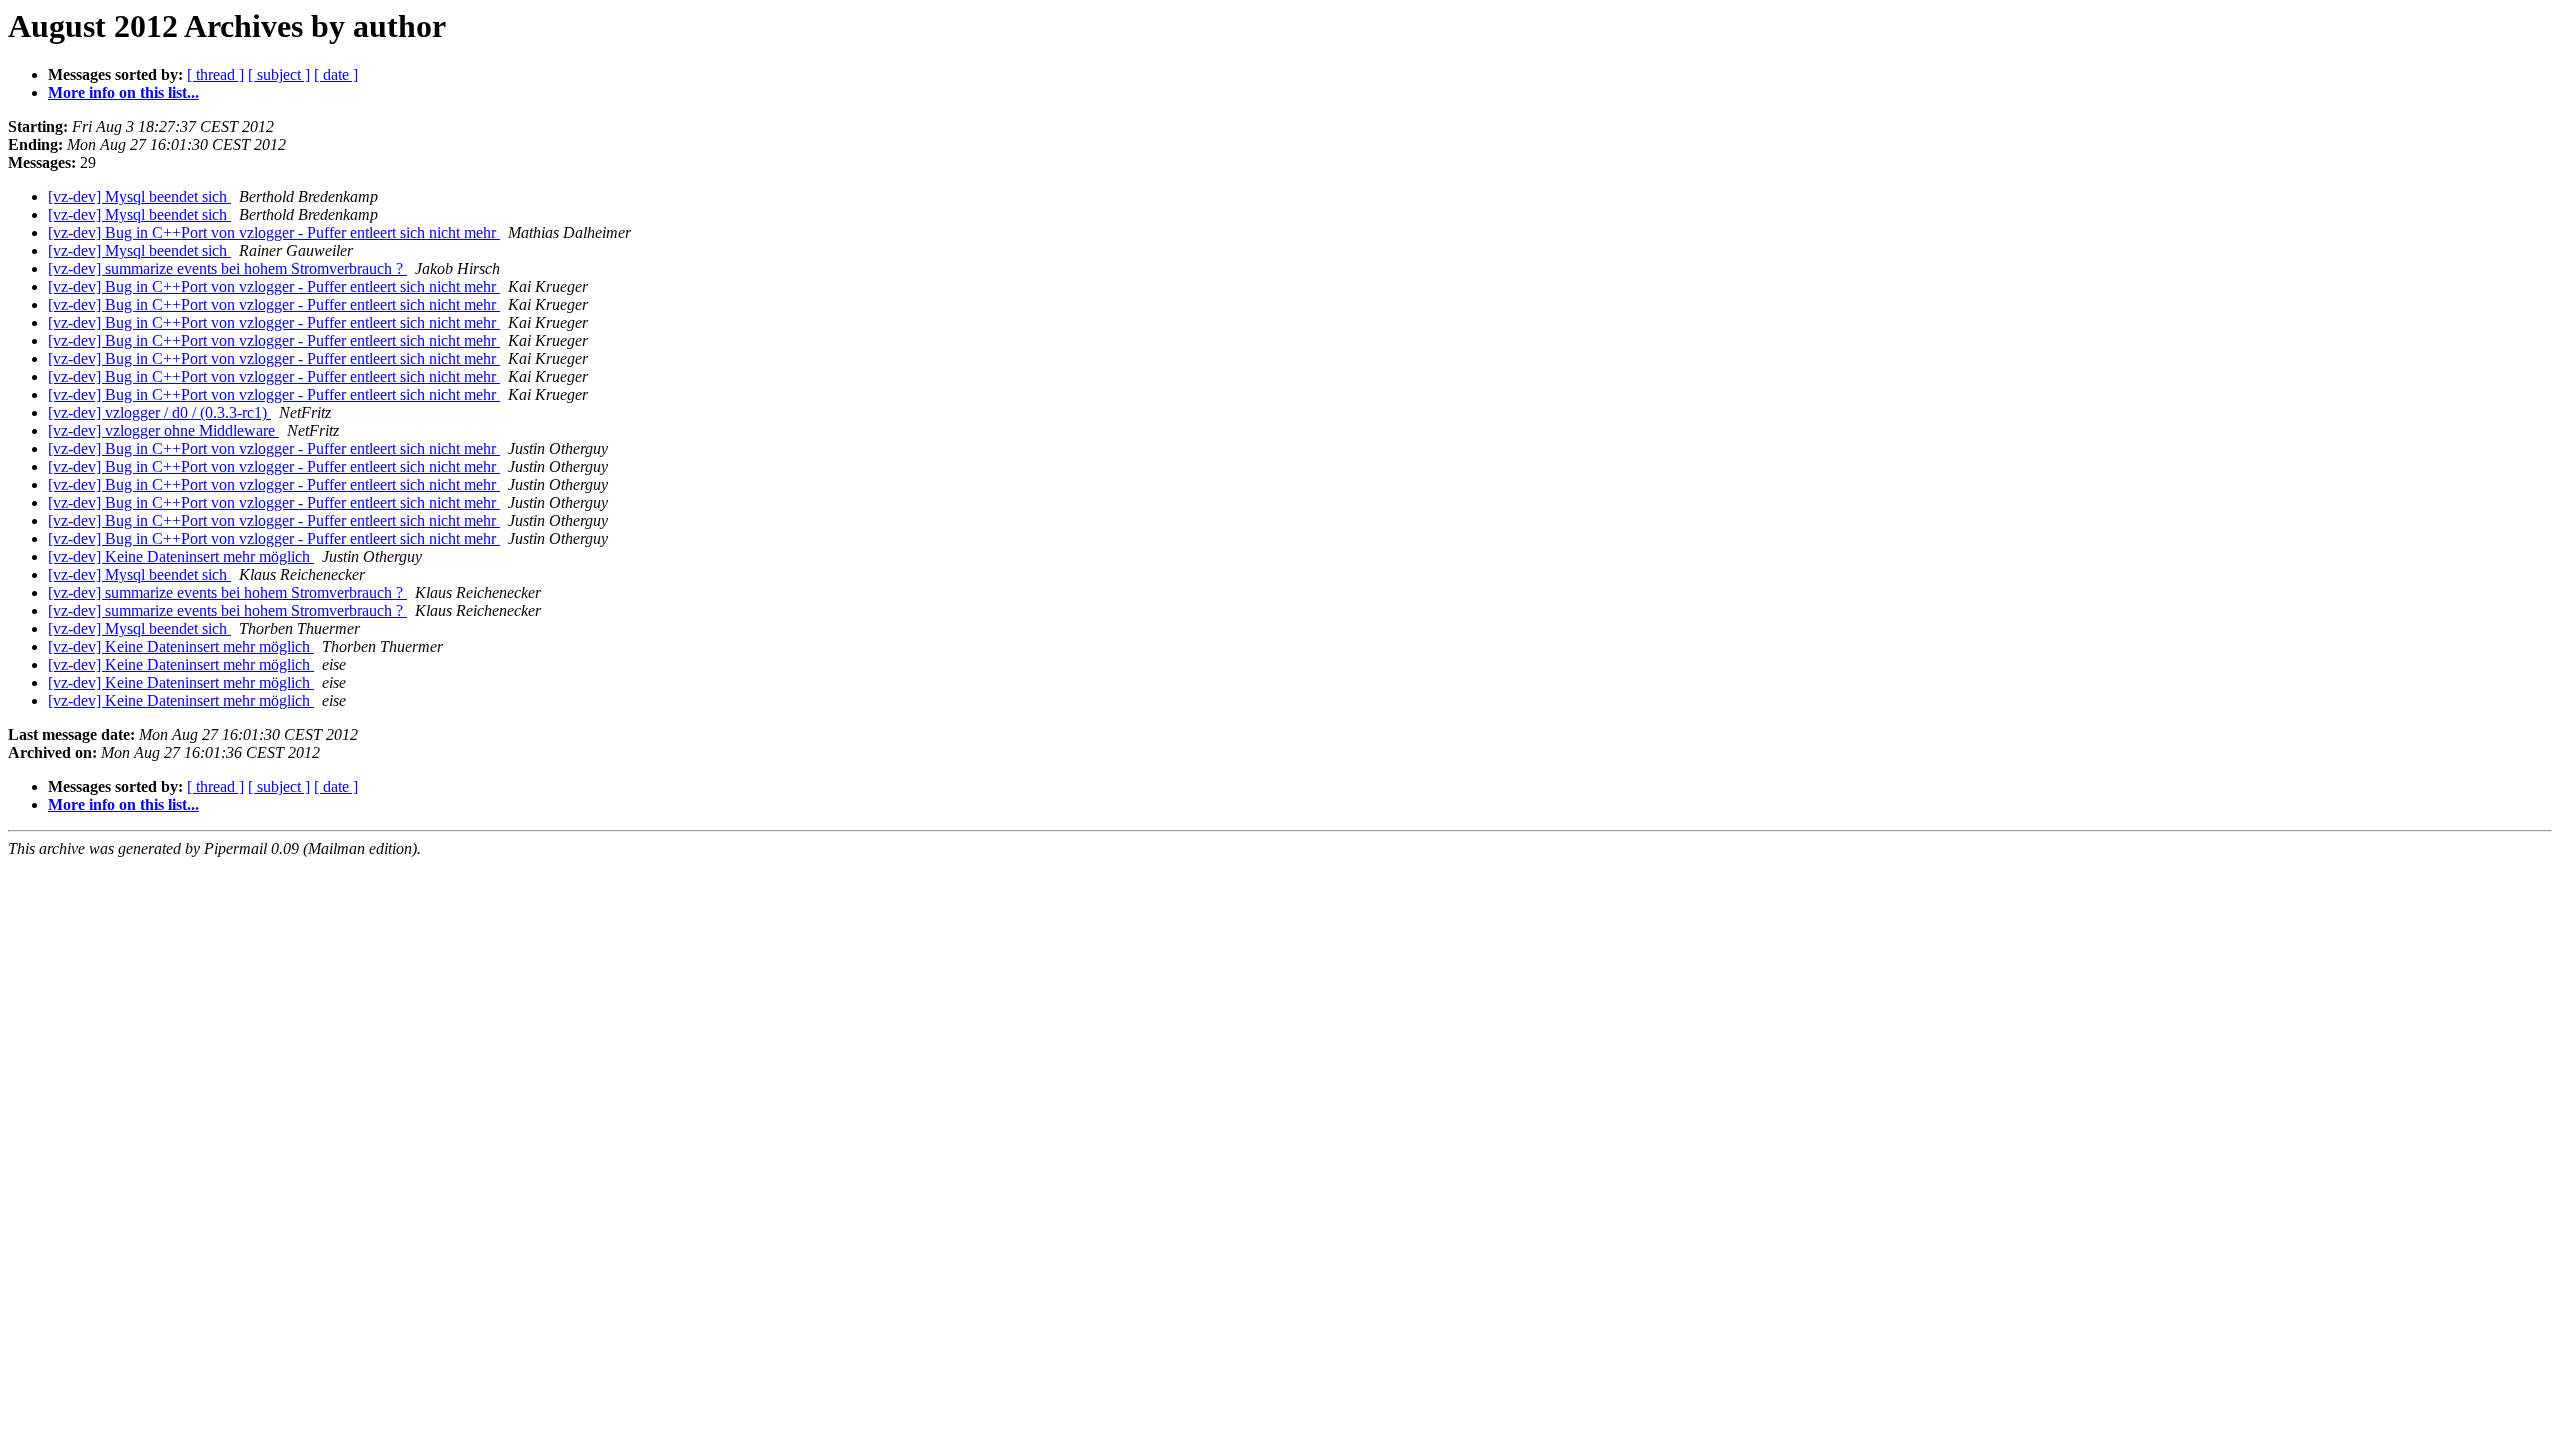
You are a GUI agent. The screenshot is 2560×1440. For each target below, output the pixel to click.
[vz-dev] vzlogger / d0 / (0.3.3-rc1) (159, 412)
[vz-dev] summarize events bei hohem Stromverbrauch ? (227, 268)
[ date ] (336, 74)
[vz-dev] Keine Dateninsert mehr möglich (181, 556)
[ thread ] (215, 74)
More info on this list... (123, 92)
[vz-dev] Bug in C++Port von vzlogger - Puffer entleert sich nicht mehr (274, 232)
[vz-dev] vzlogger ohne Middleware (163, 430)
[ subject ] (279, 74)
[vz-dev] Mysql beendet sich (139, 196)
